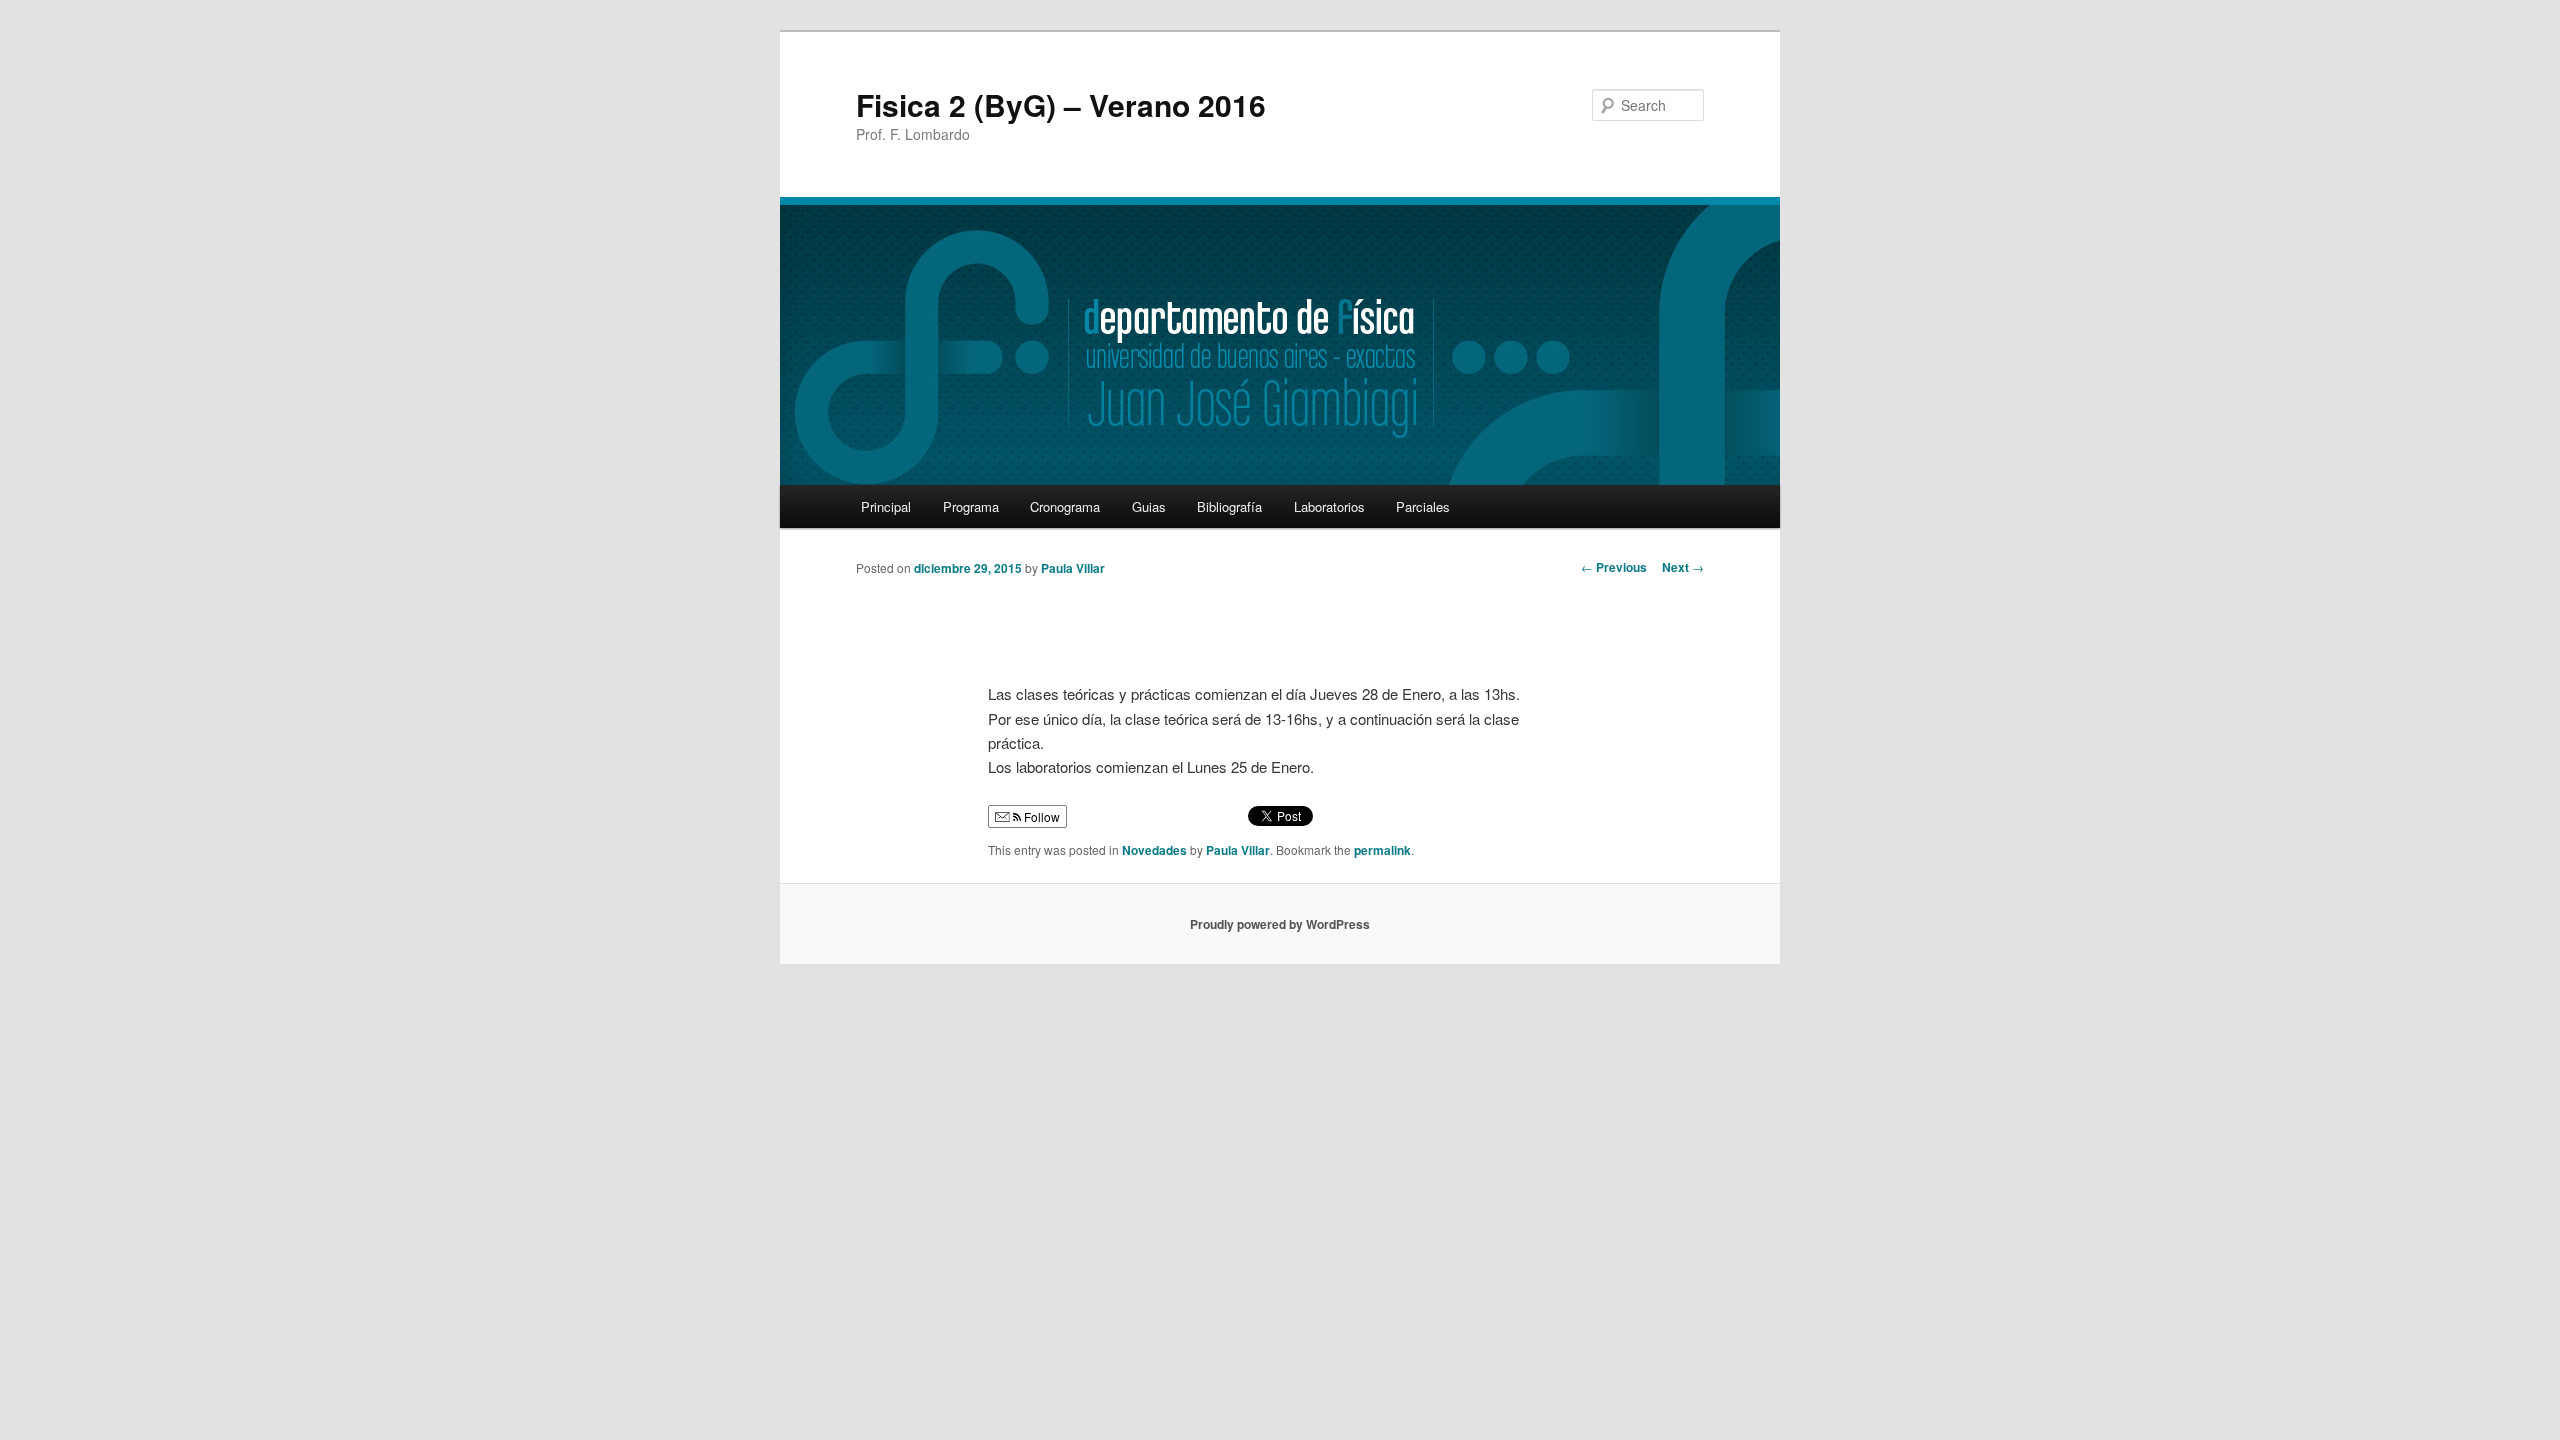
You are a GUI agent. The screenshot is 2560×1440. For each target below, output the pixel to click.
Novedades (1154, 850)
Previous (1614, 567)
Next (1683, 567)
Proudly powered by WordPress (1280, 924)
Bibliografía (1229, 506)
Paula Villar (1073, 568)
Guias (1149, 506)
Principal (886, 506)
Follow (1040, 816)
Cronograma (1065, 506)
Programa (971, 506)
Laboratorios (1329, 506)
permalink (1382, 850)
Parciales (1423, 506)
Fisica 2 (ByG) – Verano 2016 (1061, 104)
